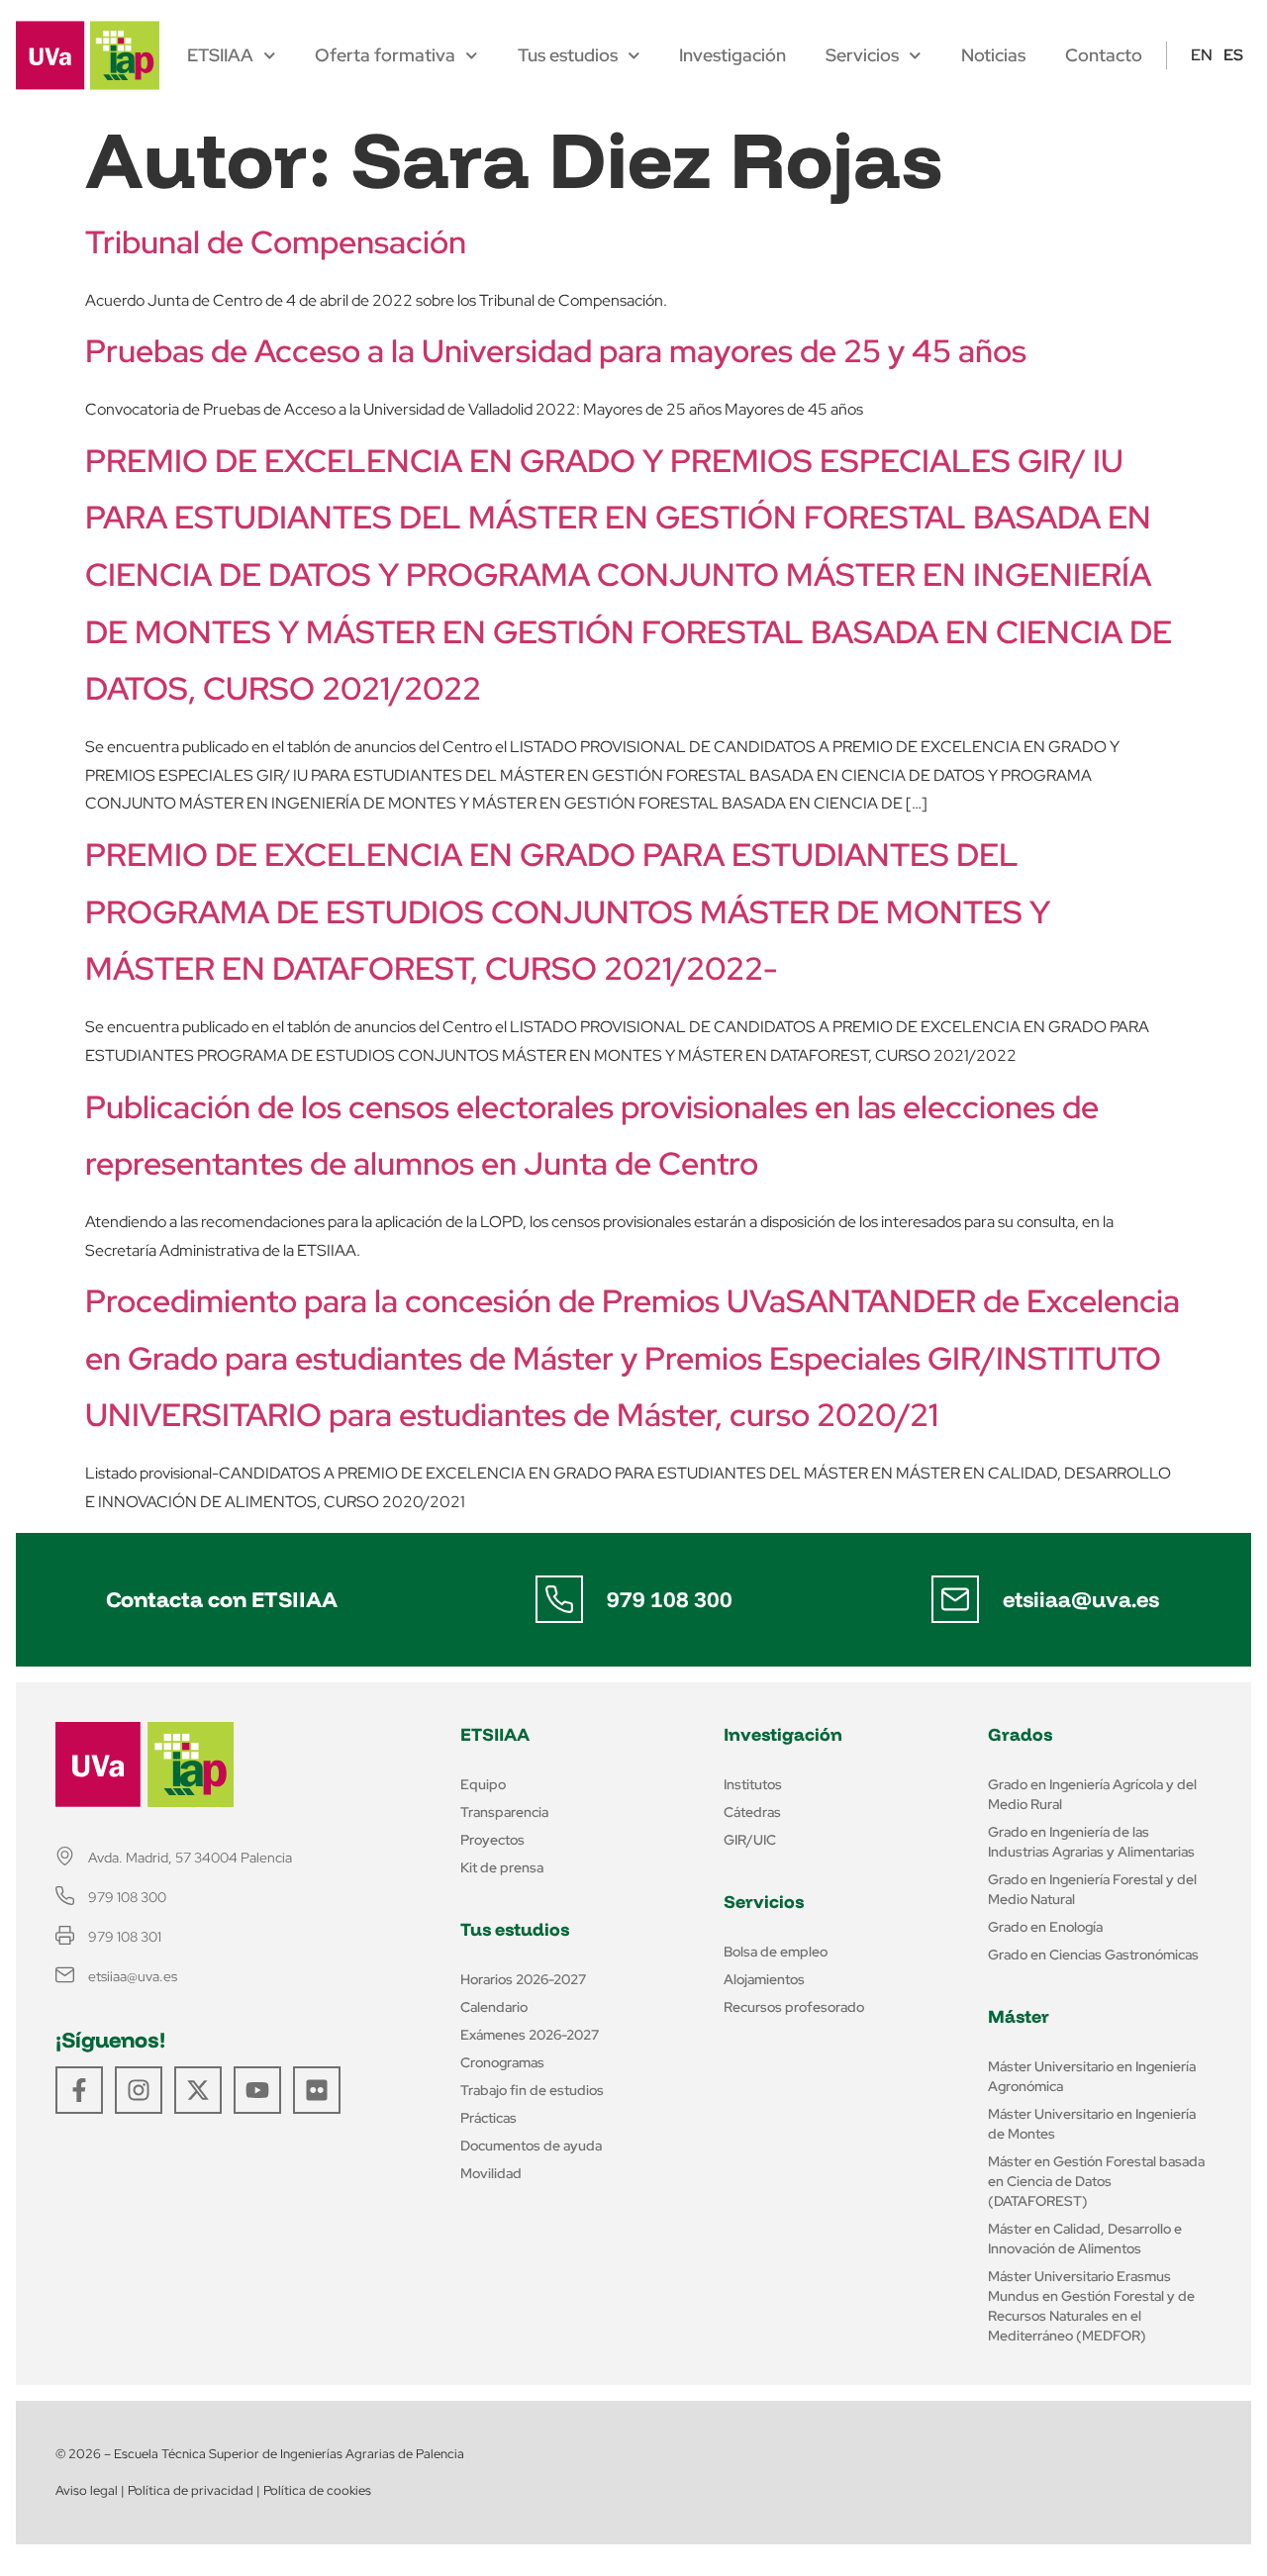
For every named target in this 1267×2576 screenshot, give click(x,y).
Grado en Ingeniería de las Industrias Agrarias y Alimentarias (1091, 1842)
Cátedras (752, 1812)
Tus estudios (568, 55)
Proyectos (492, 1840)
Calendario (494, 2007)
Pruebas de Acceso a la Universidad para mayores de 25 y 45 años (556, 351)
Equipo (483, 1784)
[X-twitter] (198, 2090)
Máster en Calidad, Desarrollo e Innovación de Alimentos (1085, 2239)
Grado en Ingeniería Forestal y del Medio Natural (1092, 1889)
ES (1233, 55)
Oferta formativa (385, 55)
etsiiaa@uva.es (1081, 1599)
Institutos (753, 1784)
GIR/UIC (750, 1840)
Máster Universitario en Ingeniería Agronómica (1092, 2076)
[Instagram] (139, 2090)
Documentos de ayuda (531, 2146)
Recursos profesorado (794, 2007)
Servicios (862, 55)
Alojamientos (764, 1979)
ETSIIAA (220, 55)
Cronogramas (502, 2062)
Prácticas (488, 2118)
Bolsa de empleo (776, 1952)
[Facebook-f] (79, 2090)
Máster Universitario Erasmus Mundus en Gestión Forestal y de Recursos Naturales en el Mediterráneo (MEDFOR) (1091, 2306)
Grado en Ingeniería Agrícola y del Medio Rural (1092, 1794)
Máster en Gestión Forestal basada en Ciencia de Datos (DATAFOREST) (1096, 2181)
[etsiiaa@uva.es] (955, 1599)
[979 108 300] (559, 1599)
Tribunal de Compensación (276, 242)
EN (1202, 55)
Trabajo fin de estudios (532, 2090)
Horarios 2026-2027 (523, 1979)
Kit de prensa (502, 1867)
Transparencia (504, 1812)
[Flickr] (317, 2090)
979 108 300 (670, 1599)
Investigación (732, 55)
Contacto (1104, 55)
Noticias (993, 55)
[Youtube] (257, 2090)
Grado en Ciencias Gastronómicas (1093, 1955)
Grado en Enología (1045, 1927)
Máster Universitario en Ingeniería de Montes (1092, 2124)
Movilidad (491, 2173)
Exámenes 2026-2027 (530, 2035)
